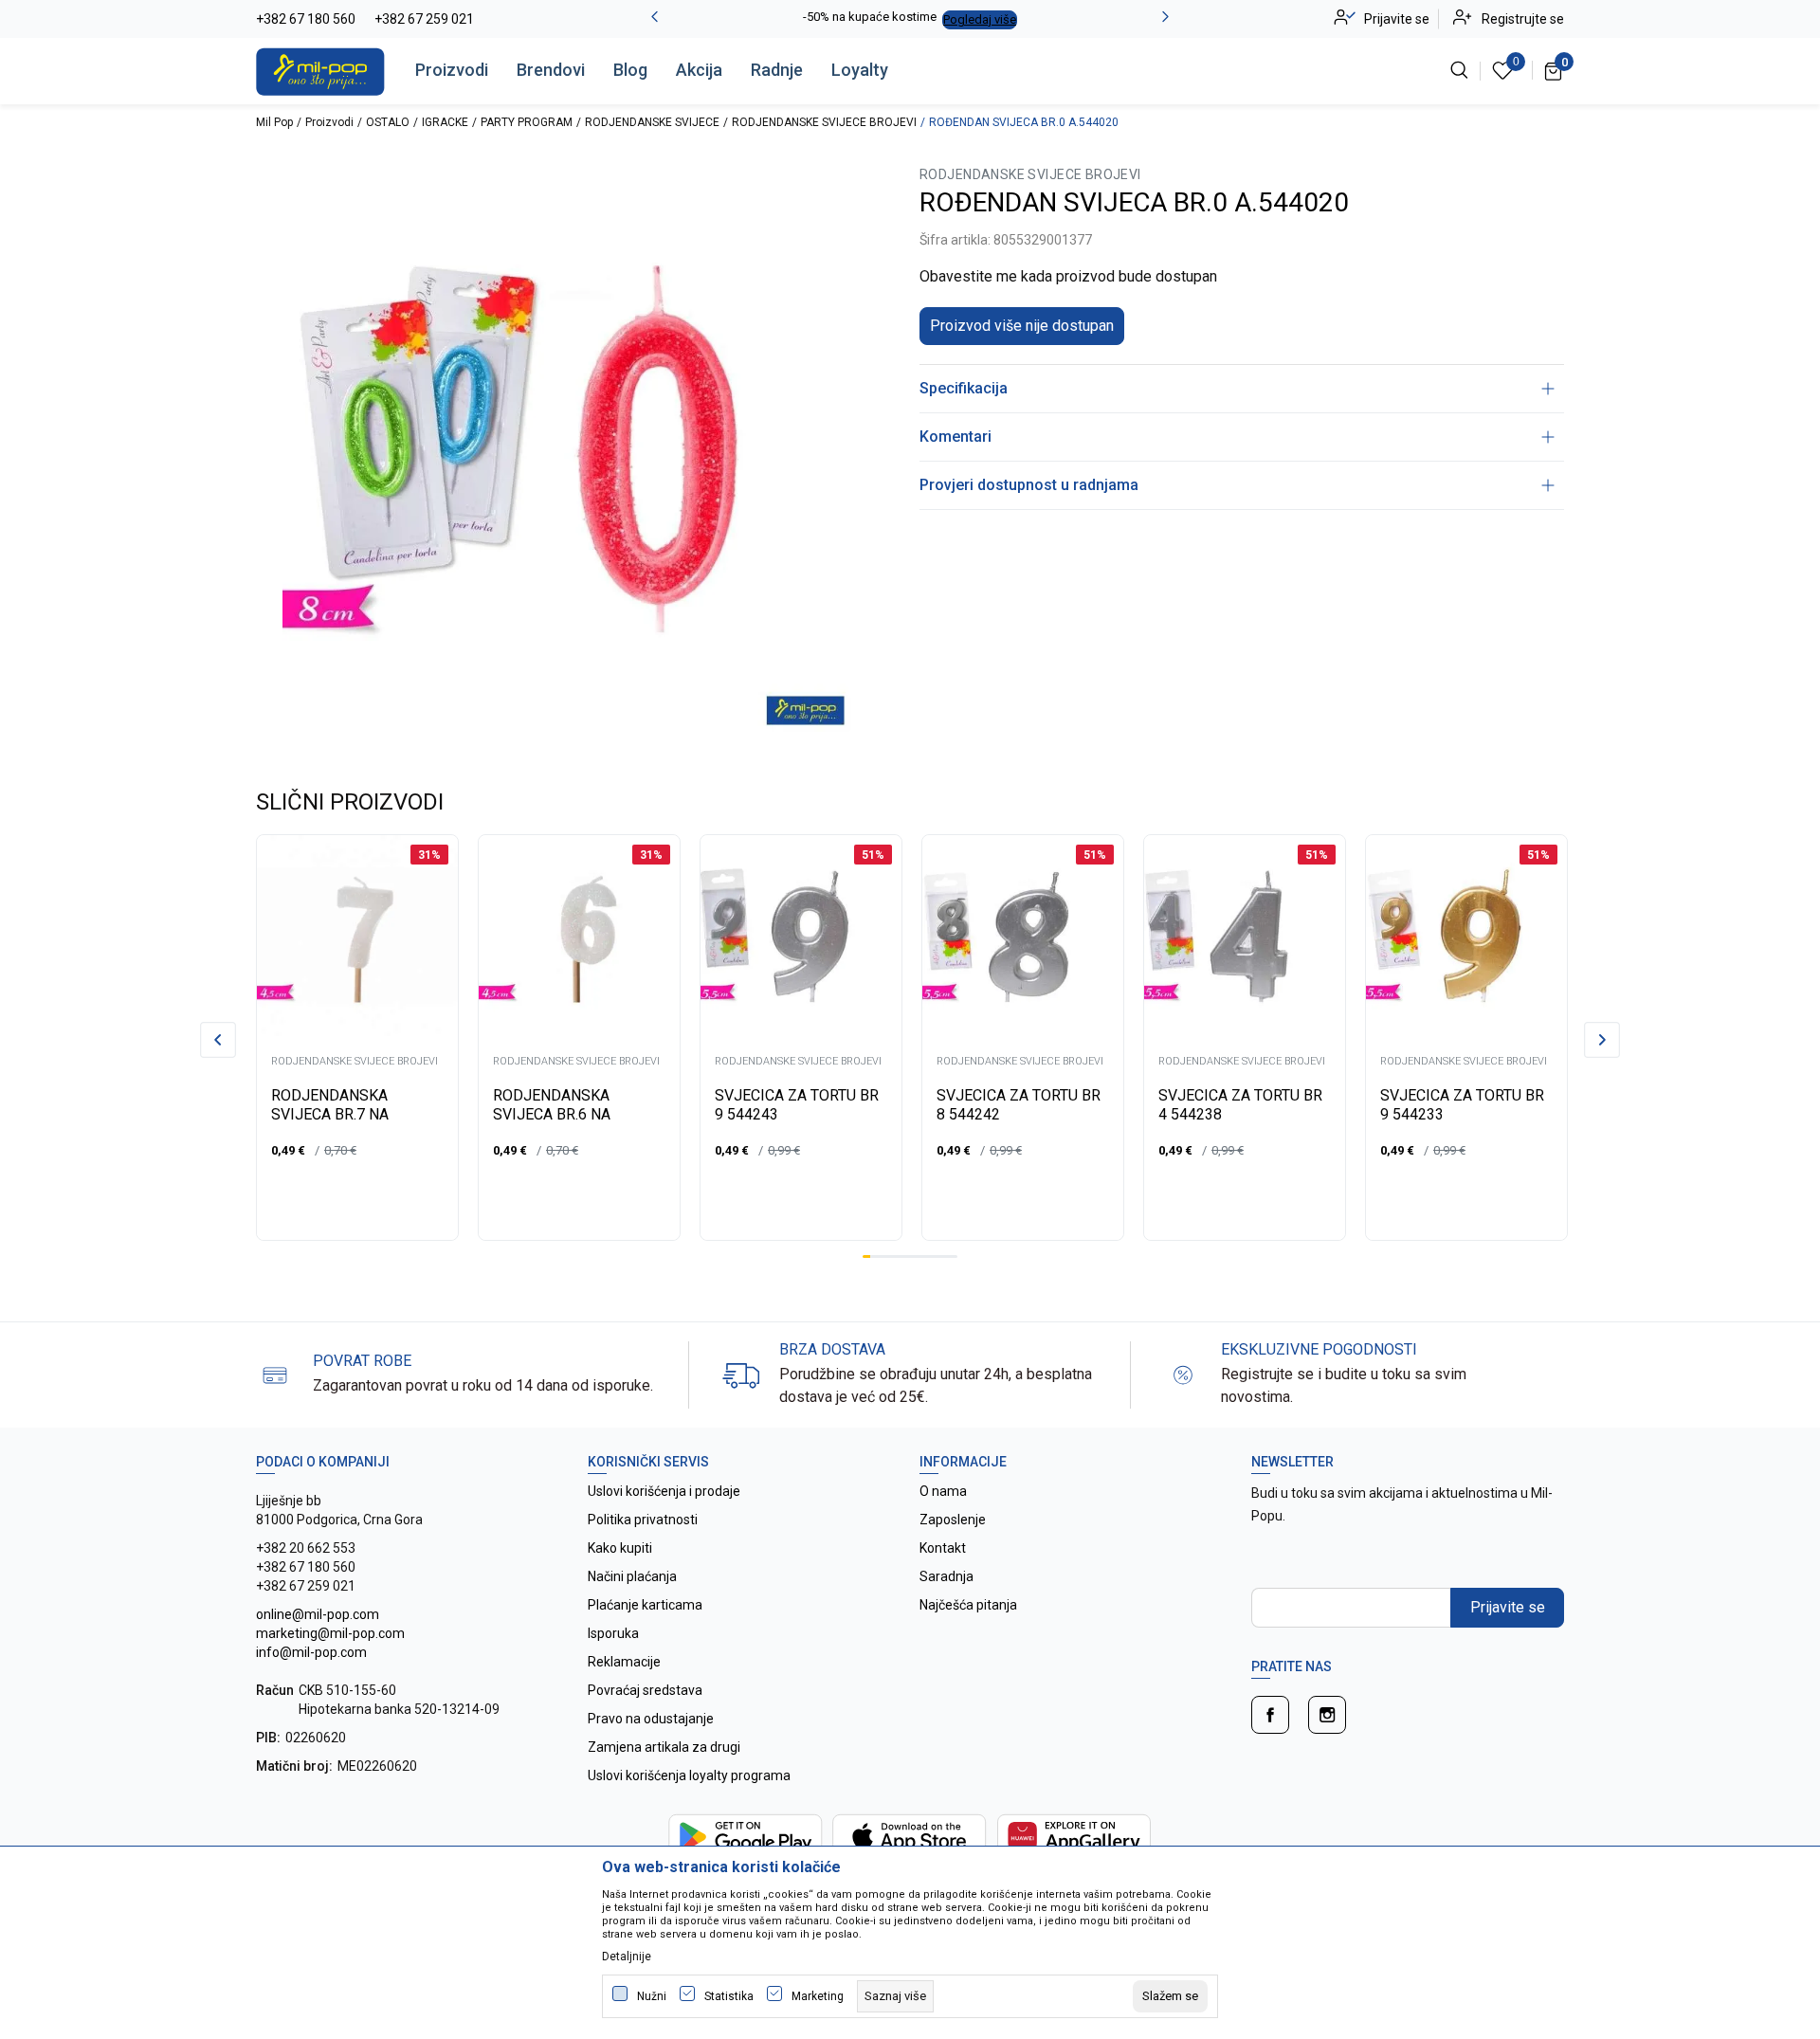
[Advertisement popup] (910, 601)
